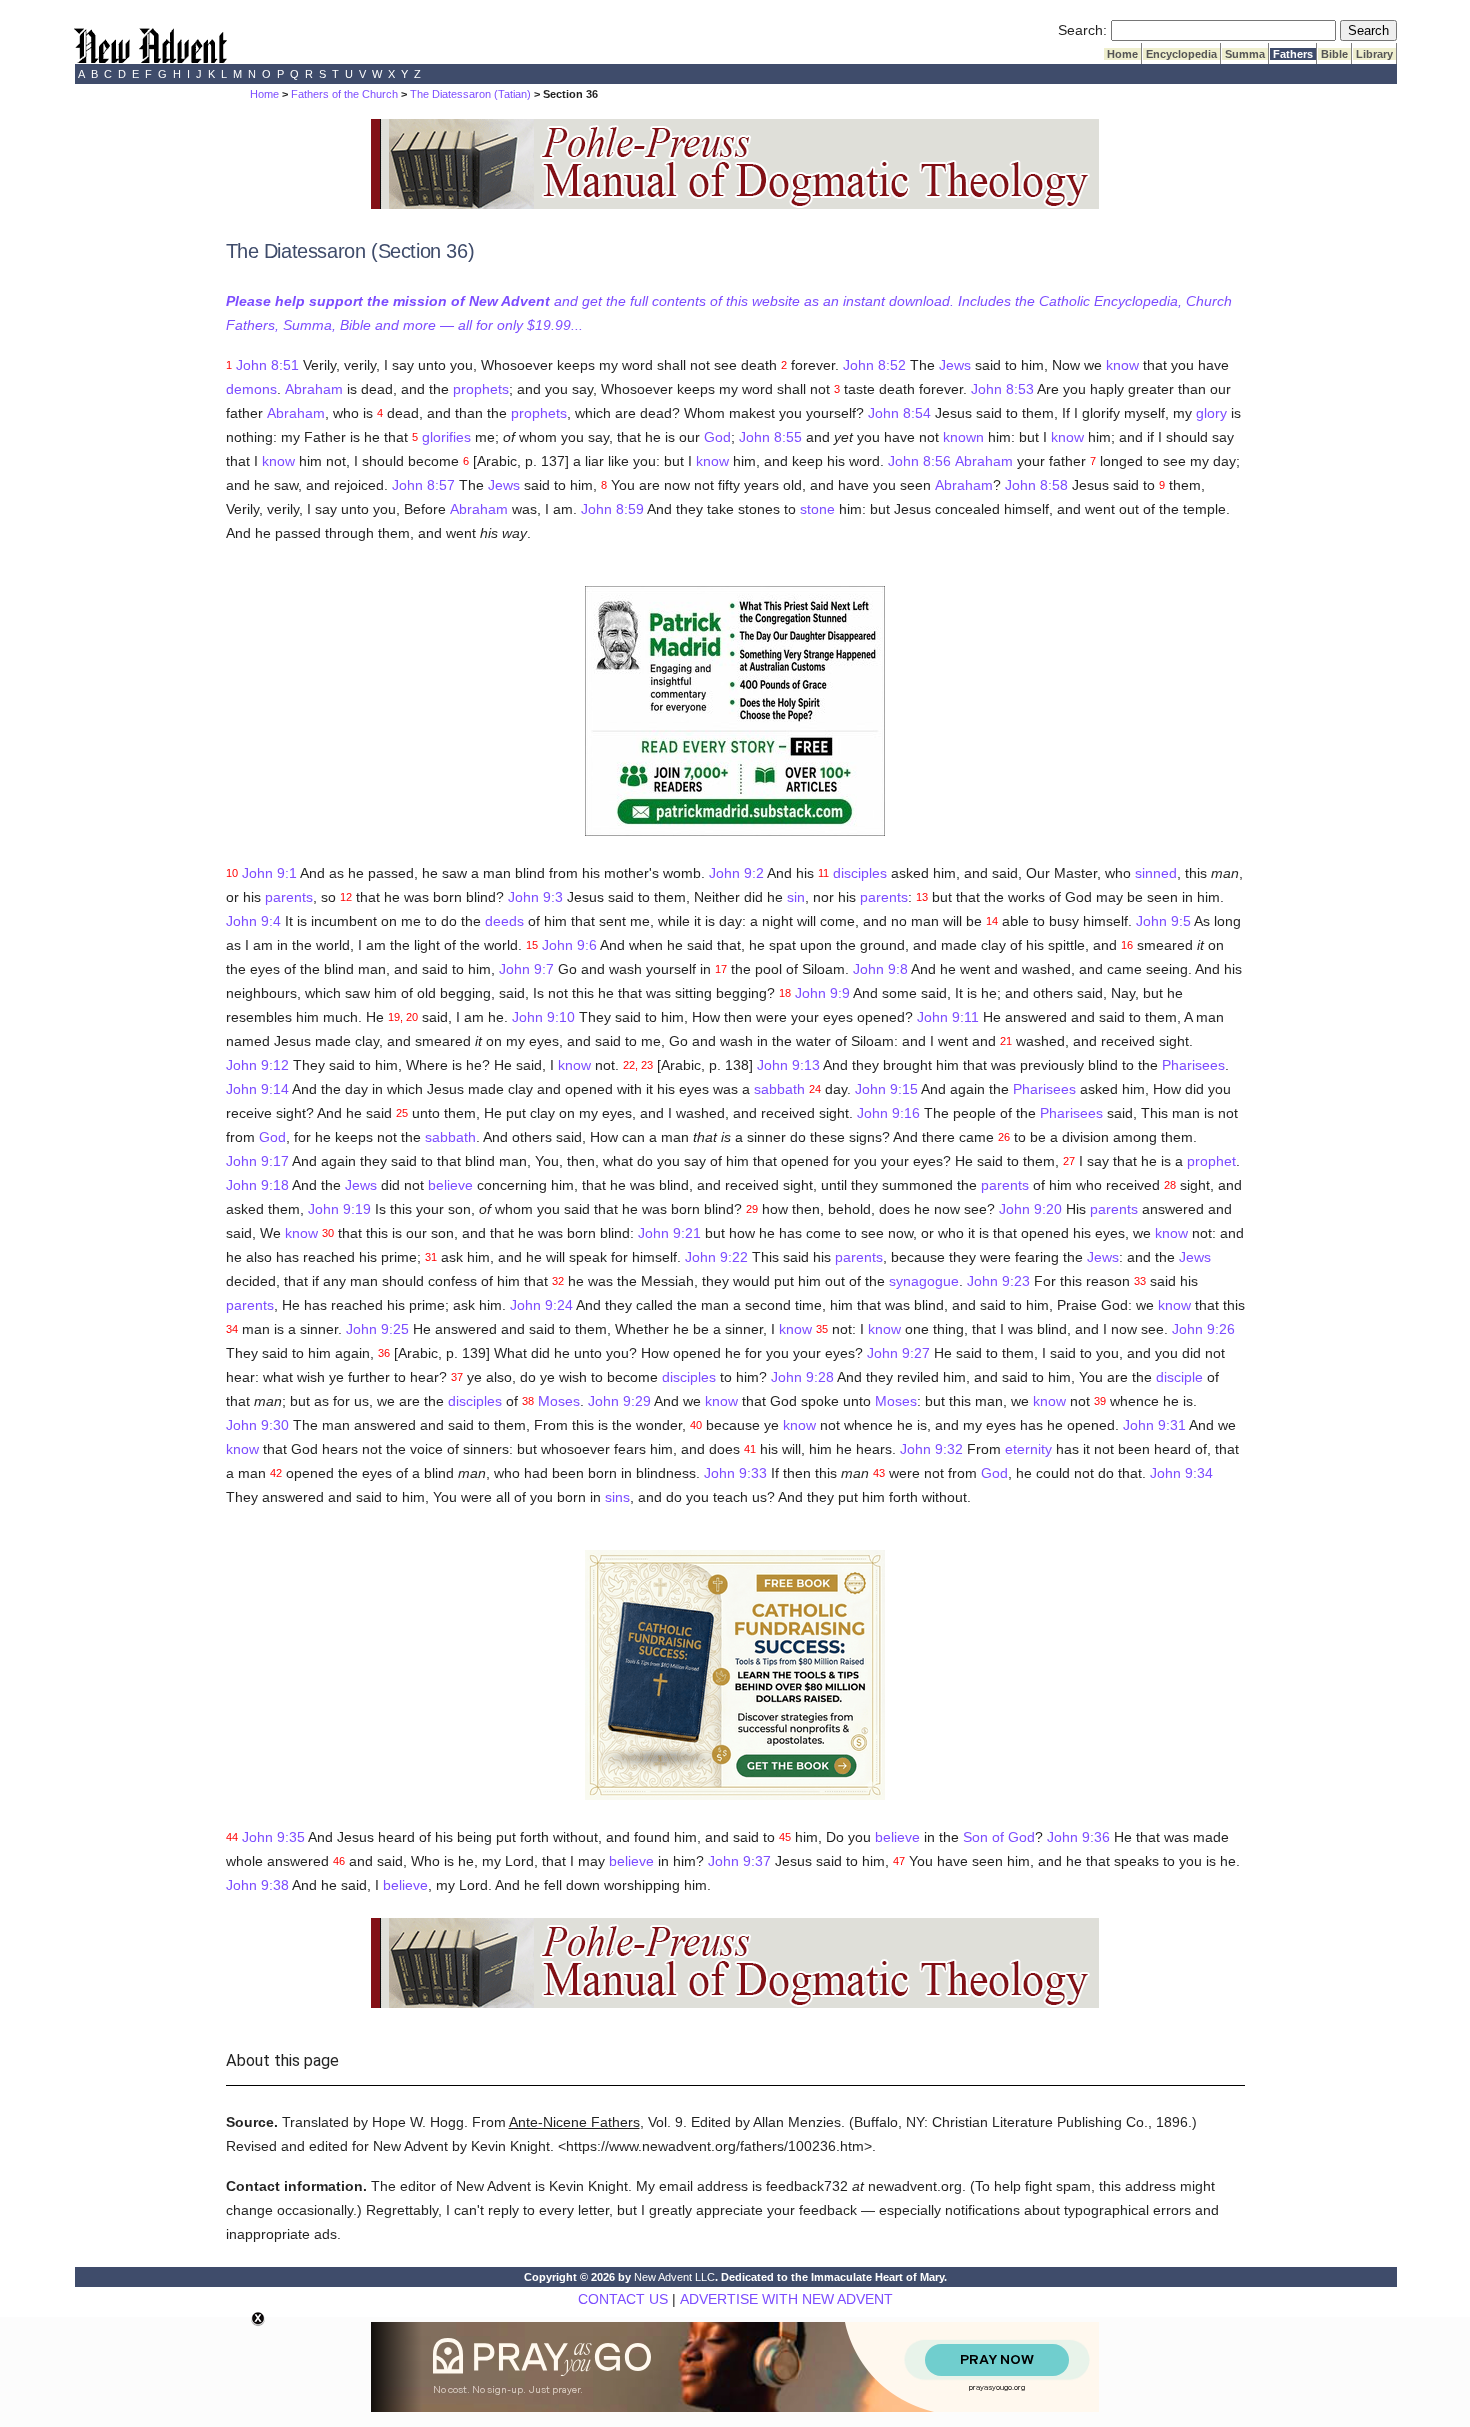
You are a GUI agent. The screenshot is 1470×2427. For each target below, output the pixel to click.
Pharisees (1193, 1065)
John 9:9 (822, 993)
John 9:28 (802, 1377)
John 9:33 (735, 1473)
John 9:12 (257, 1065)
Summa (1245, 54)
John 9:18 (257, 1185)
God (717, 437)
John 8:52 (874, 365)
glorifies (446, 437)
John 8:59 (612, 509)
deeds (504, 921)
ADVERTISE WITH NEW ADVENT (786, 2299)
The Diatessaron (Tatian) (470, 94)
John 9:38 (257, 1885)
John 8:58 (1036, 485)
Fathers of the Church (344, 94)
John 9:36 (1078, 1837)
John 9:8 (880, 969)
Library (1374, 54)
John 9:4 (253, 921)
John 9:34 (1181, 1473)
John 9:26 (1203, 1329)
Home (1122, 54)
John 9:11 (948, 1017)
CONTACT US (623, 2299)
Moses (559, 1401)
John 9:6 (569, 945)
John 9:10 (543, 1017)
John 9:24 (541, 1305)
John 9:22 (716, 1257)
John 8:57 (423, 485)
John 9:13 (788, 1065)
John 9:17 (257, 1161)
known (963, 437)
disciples (860, 873)
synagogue (924, 1281)
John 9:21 (669, 1233)
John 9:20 (1030, 1209)
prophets (481, 389)
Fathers (1293, 54)
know (1122, 365)
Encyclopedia (1181, 54)
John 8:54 (899, 413)
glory (1211, 413)
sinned (1156, 873)
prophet (1211, 1161)
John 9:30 (257, 1425)
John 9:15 (886, 1089)
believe (450, 1185)
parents (289, 897)
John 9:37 (739, 1861)
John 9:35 (273, 1837)
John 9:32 (931, 1449)
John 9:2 (736, 873)
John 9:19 (339, 1209)
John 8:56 (919, 461)
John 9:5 (1163, 921)
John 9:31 (1154, 1425)
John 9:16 (888, 1113)
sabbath (779, 1089)
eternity (1028, 1449)
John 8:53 (1002, 389)
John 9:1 (269, 873)
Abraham (314, 389)
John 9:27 (898, 1353)
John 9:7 (526, 969)
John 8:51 (267, 365)
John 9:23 (998, 1281)
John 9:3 (535, 897)
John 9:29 (619, 1401)
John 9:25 (377, 1329)
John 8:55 (770, 437)
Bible (1334, 54)
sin (796, 897)
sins (617, 1497)
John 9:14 (257, 1089)
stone (817, 509)
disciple (1179, 1377)
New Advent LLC (674, 2277)
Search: (1082, 30)
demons (251, 389)
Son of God (999, 1837)
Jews (955, 365)
